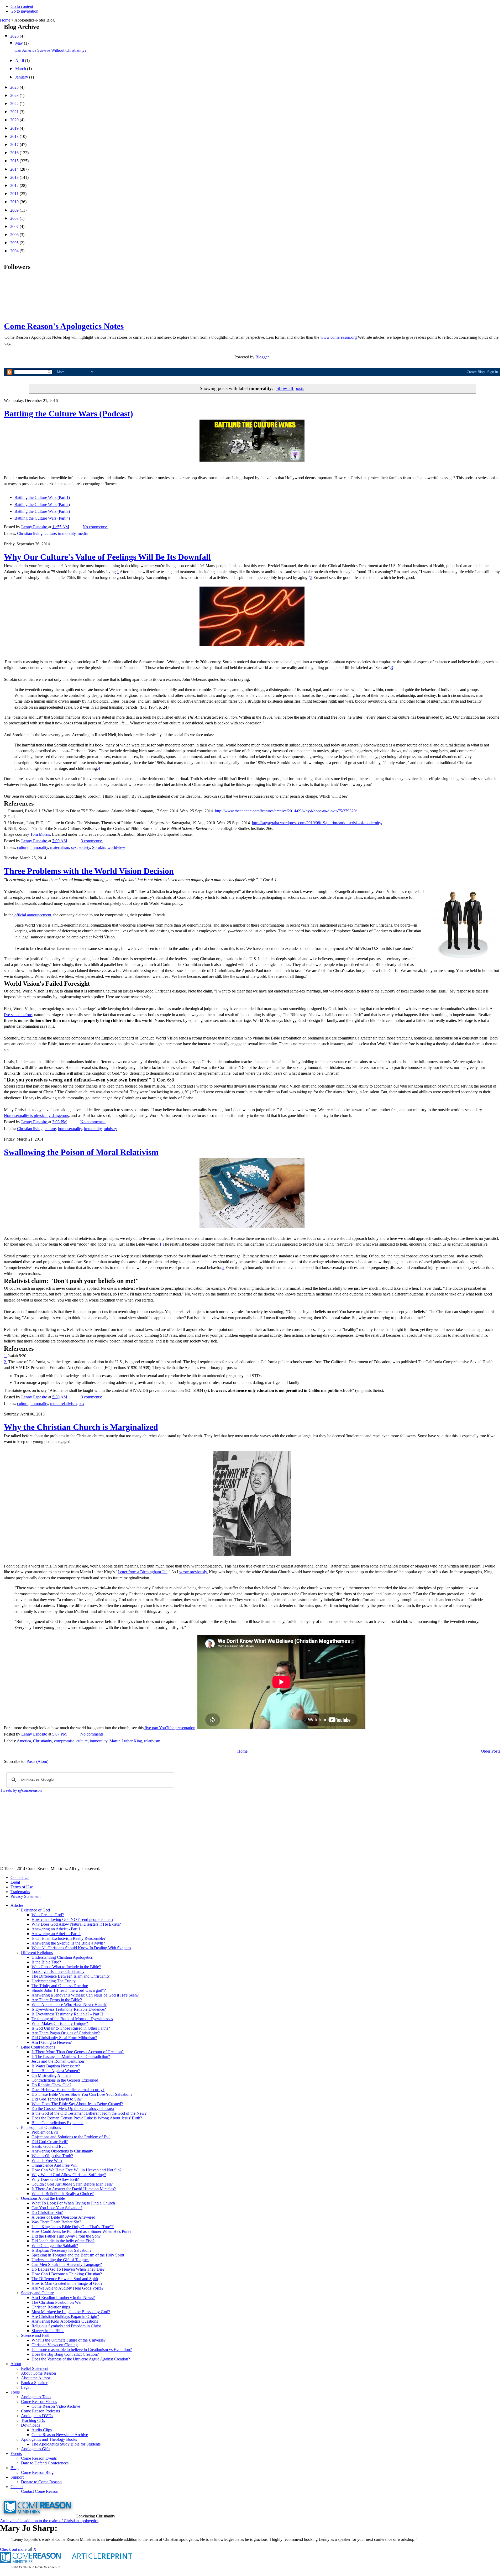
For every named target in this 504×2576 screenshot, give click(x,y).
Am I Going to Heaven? (52, 2042)
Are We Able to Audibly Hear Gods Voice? (67, 2288)
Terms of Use (22, 1887)
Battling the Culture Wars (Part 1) (42, 497)
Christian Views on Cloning (55, 2345)
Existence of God (35, 1910)
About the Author (36, 2378)
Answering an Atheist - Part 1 (56, 1929)
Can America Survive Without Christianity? (50, 50)
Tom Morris (40, 834)
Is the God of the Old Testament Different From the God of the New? (89, 2113)
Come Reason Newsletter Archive (60, 2435)
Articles (17, 1905)
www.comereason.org (338, 337)
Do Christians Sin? (47, 2212)
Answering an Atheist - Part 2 (56, 1934)
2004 (15, 251)
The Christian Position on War (57, 2302)
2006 (15, 235)
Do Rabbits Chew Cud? (51, 2085)
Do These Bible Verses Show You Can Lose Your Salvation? (82, 2094)
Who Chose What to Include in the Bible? (66, 1967)
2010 (15, 202)
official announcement (32, 915)
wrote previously (193, 1572)
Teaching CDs (33, 2420)
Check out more (13, 2549)
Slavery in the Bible (48, 2331)
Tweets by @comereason (21, 1790)
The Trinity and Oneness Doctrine (60, 1986)
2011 (15, 194)
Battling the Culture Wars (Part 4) (42, 518)
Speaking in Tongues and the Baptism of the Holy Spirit (78, 2255)
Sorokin (99, 847)
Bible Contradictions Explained (57, 2123)
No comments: (95, 527)
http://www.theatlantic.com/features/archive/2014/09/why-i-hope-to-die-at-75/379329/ (286, 811)
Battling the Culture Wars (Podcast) (69, 414)
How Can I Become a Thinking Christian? (67, 2274)
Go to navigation (24, 11)
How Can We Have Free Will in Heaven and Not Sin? (77, 2170)
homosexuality (70, 1129)
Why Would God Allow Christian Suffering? (69, 2175)
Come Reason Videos (39, 2402)
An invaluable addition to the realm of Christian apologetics (49, 2521)
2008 (15, 218)
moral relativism (63, 1404)
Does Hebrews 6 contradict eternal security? (68, 2090)
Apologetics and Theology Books (49, 2439)
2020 (15, 120)
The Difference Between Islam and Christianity (71, 1976)
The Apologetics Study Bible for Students (66, 2444)
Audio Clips (42, 2430)
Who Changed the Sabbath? (55, 2246)
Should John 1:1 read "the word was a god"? (69, 1990)
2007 (15, 226)
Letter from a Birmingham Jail (143, 1572)
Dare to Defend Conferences (45, 2463)
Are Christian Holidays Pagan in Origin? (65, 2316)
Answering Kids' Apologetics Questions (65, 2321)
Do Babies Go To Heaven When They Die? (68, 2269)
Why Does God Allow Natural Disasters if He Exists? (76, 1924)
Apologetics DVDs (37, 2416)
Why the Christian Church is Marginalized (81, 1427)
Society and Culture (37, 2293)
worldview (116, 847)
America (24, 1741)
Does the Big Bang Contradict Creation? (65, 2354)
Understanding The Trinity (54, 1981)
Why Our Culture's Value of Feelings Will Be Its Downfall (107, 557)
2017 (15, 145)
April (20, 61)
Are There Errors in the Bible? (57, 2000)
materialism (60, 847)
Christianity (43, 1741)
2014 (15, 169)
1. (6, 1356)
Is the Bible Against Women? (56, 2071)
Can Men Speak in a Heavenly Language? (67, 2264)
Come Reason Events (39, 2458)
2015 (15, 161)
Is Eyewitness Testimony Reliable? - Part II (67, 2014)
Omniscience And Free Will (54, 2165)
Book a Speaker (34, 2383)
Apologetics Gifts (36, 2449)
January (22, 77)
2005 (15, 243)
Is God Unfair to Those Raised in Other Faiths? (71, 2028)
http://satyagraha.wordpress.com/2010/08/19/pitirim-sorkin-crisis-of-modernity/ (317, 823)
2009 (15, 210)
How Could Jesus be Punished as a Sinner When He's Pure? (81, 2231)
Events (16, 2454)
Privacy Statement (25, 1896)
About (16, 2364)
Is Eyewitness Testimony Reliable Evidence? (69, 2009)
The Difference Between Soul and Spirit (65, 2279)
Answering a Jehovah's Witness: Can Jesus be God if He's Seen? (85, 1995)
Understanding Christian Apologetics (62, 1957)
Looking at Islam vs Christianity (58, 1971)
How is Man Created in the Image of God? (67, 2283)
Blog (15, 2468)
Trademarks (20, 1892)
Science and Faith (36, 2335)
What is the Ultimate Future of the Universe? (69, 2340)
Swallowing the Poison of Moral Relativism (81, 1152)
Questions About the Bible (43, 2198)
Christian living (30, 533)
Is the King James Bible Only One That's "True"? (73, 2227)
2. (6, 1362)
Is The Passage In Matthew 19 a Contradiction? (71, 2057)
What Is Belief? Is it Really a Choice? (63, 2194)
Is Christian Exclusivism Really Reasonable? (69, 1938)
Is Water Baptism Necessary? (56, 2066)
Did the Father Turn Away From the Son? (66, 2236)
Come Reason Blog (37, 2472)
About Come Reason (38, 2373)
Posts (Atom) (37, 1761)
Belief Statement (35, 2368)
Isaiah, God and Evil (49, 2146)
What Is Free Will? (47, 2160)
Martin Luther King (126, 1741)
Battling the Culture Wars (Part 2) (42, 505)
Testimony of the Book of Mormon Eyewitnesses (72, 2019)
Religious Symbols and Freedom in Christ (66, 2326)
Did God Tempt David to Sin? (57, 2099)
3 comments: (92, 841)
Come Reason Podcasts (40, 2411)
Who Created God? (48, 1915)
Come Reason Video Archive (56, 2406)
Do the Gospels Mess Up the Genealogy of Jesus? (73, 2109)
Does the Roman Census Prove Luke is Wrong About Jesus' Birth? (87, 2118)
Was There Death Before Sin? (56, 2222)
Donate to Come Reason (41, 2482)
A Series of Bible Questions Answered (63, 2217)
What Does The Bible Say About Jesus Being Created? (77, 2104)
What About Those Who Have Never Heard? (69, 2005)
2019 (15, 128)
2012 (15, 186)
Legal (15, 1882)
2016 (15, 153)
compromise (64, 1741)
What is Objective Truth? (52, 2156)
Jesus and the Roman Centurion (58, 2061)
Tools (15, 2392)
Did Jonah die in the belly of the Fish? (63, 2241)
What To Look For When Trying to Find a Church (73, 2203)
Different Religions (37, 1953)
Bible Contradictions (38, 2047)
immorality (67, 533)
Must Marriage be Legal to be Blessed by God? (71, 2312)
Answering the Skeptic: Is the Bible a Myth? (68, 1943)
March (21, 69)
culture (50, 533)
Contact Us (20, 1877)
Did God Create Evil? (50, 2142)
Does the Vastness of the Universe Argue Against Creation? (81, 2359)
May (20, 43)
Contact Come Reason (40, 2491)
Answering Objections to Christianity (62, 2151)
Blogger (262, 357)
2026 (15, 36)
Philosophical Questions (41, 2127)
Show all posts (290, 388)
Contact (17, 2487)
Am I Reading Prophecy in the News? (63, 2298)
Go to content (22, 6)
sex (74, 847)
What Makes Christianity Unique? (60, 2023)
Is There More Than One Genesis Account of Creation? (78, 2052)
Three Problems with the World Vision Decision (89, 871)
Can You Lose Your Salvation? (57, 2208)
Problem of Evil (45, 2132)
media (83, 533)
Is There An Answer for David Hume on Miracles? (74, 2189)
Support (17, 2477)
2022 (15, 104)
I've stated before (18, 1015)
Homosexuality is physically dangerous (36, 1115)
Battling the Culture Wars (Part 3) (42, 511)
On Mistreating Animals (51, 2075)
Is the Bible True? (46, 1962)
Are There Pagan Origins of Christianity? (66, 2033)
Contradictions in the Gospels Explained (65, 2080)
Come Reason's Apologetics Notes (64, 326)
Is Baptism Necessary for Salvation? (61, 2250)
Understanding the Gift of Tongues (60, 2260)
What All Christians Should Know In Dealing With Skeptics (81, 1948)
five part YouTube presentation (169, 1728)
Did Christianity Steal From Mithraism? (64, 2038)
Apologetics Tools (36, 2397)
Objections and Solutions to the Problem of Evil (71, 2137)
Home (5, 20)
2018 (15, 136)
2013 (15, 177)
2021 (15, 112)
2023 (15, 95)
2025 (15, 87)
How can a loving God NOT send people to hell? (72, 1919)
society (84, 847)
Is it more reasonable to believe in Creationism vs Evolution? (82, 2350)
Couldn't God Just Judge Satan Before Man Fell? (72, 2184)
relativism (152, 1741)
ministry (110, 1129)
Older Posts (490, 1751)
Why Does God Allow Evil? (55, 2179)
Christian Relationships (51, 2307)
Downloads (31, 2425)
